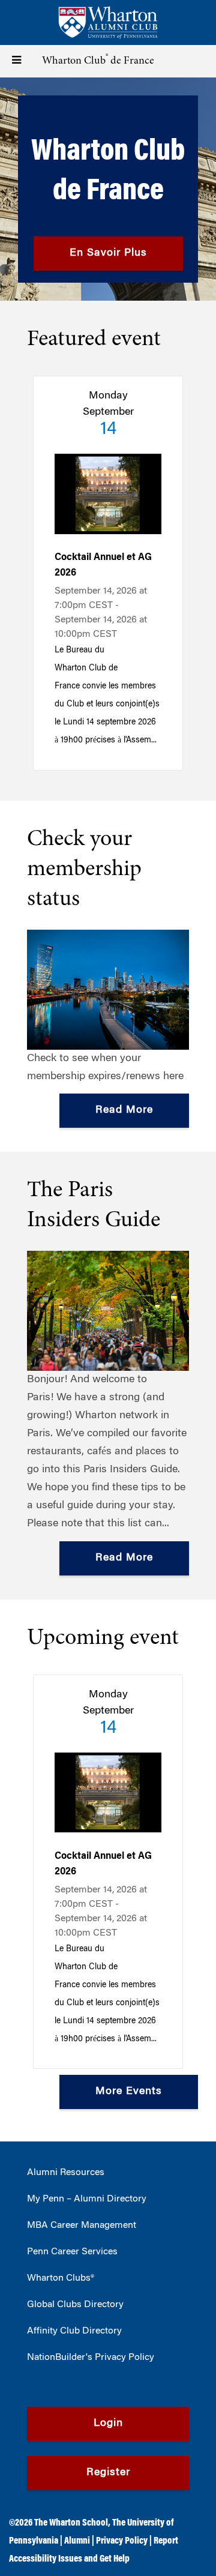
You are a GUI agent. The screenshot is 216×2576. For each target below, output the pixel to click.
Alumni (77, 2541)
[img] (108, 189)
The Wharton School (71, 2523)
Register (108, 2473)
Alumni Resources (66, 2173)
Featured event (94, 340)
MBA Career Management (82, 2225)
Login (108, 2424)
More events (129, 2092)
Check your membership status (84, 870)
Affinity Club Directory (74, 2331)
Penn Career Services (72, 2252)
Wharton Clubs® (61, 2278)
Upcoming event (103, 1639)
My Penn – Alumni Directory (87, 2199)
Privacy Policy (122, 2541)
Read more (124, 1110)
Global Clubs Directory (75, 2305)
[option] (108, 189)
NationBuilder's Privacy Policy (91, 2358)
